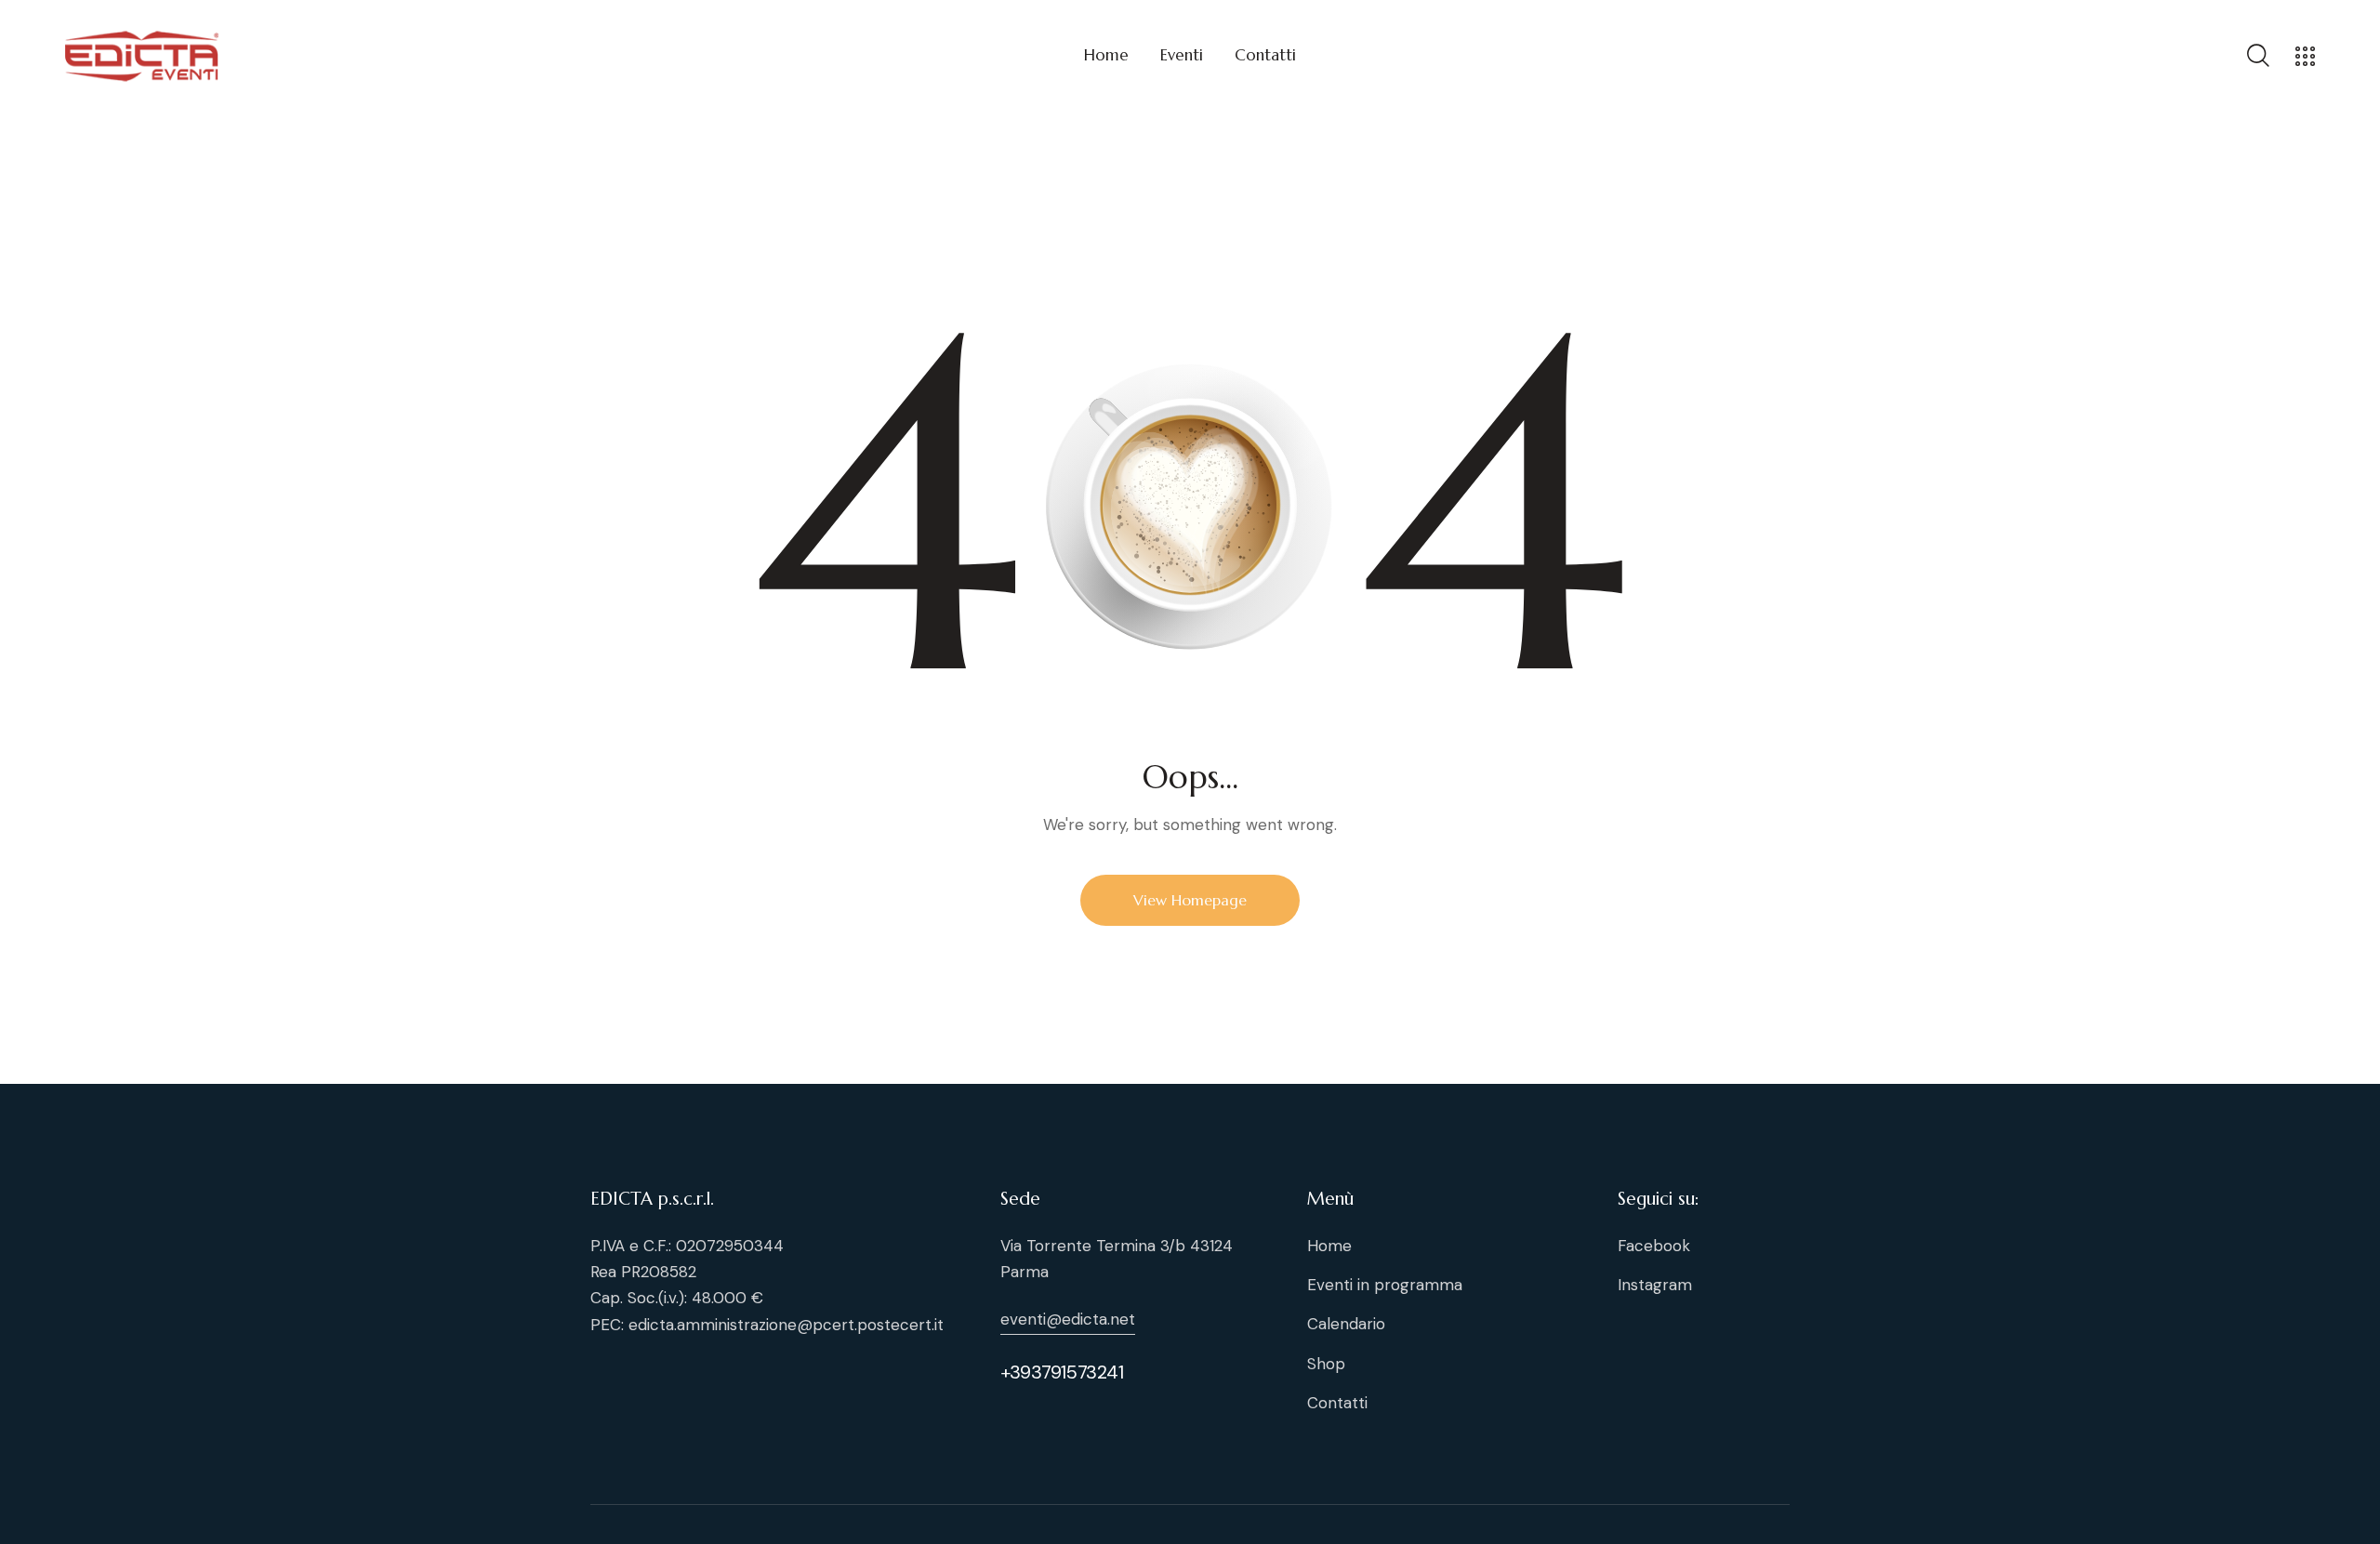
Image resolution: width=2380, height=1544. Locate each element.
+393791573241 (1062, 1372)
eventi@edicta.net (1068, 1319)
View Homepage (1190, 900)
